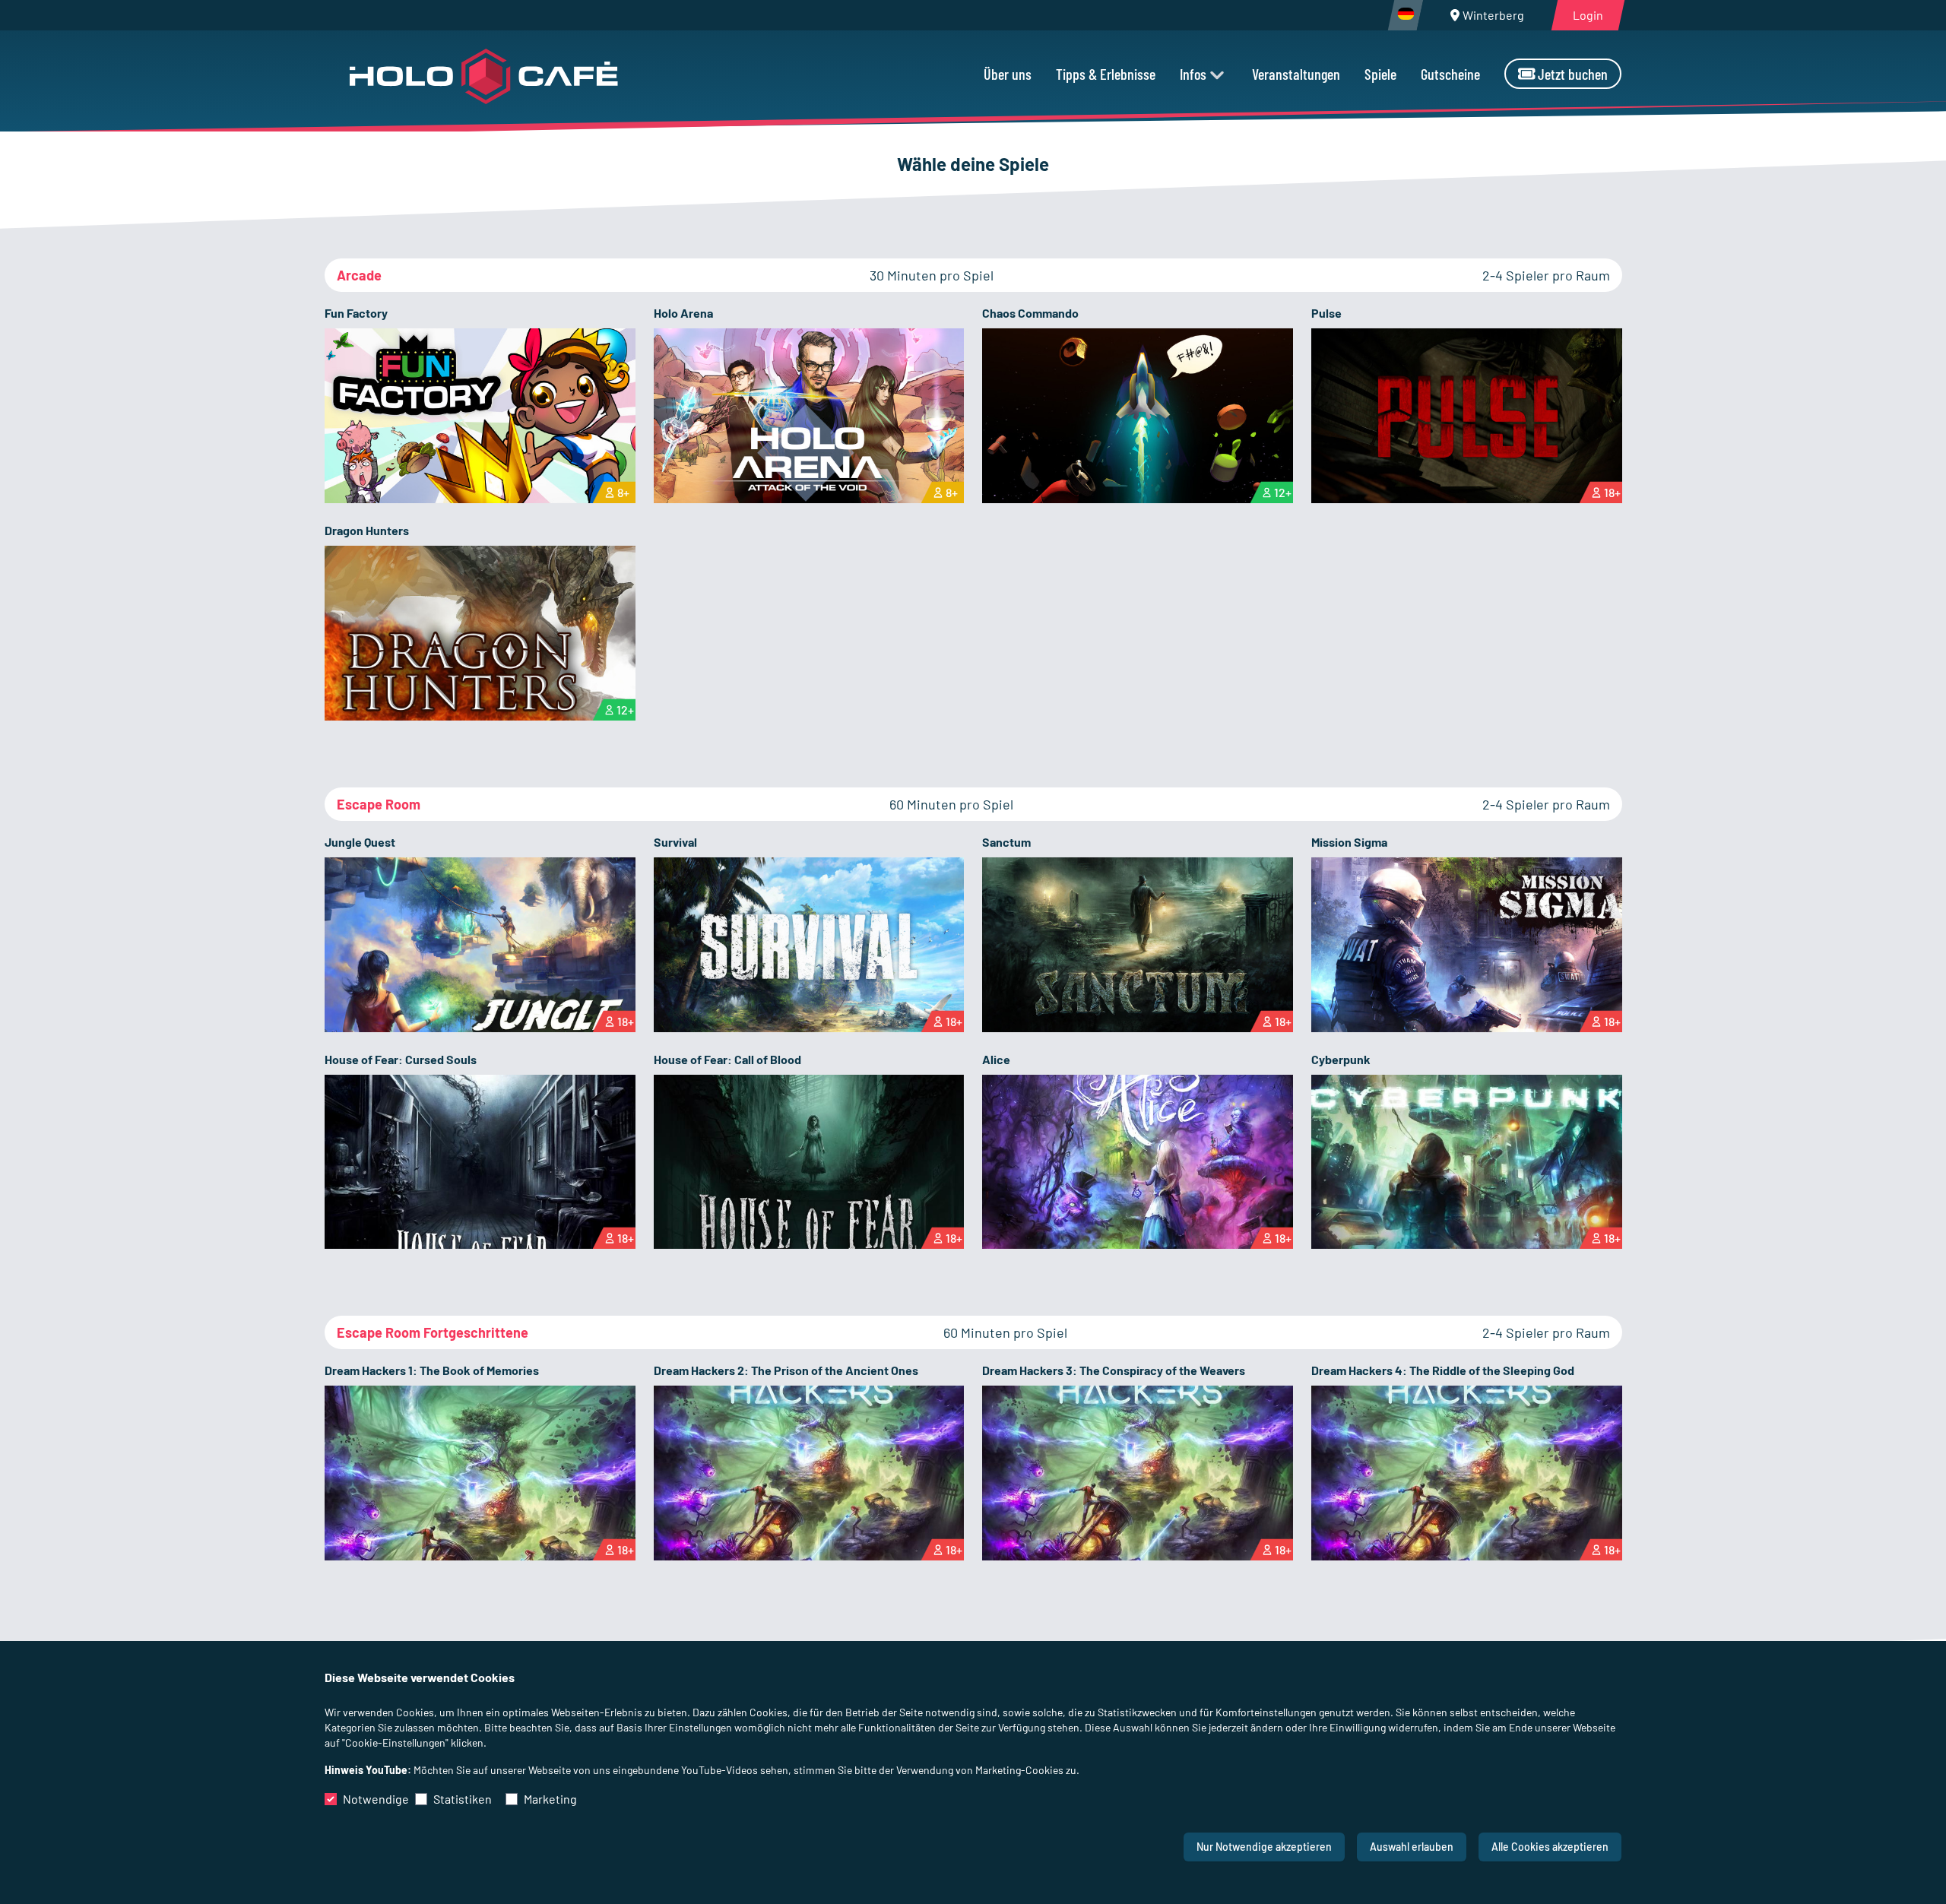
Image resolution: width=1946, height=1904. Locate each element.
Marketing (550, 1799)
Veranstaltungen (1296, 74)
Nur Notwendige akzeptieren (1264, 1847)
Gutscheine (1450, 74)
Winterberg (1493, 15)
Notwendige (376, 1799)
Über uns (1008, 74)
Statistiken (463, 1799)
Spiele (1380, 74)
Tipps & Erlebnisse (1106, 74)
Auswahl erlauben (1412, 1847)
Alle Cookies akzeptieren (1550, 1847)
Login (1588, 15)
